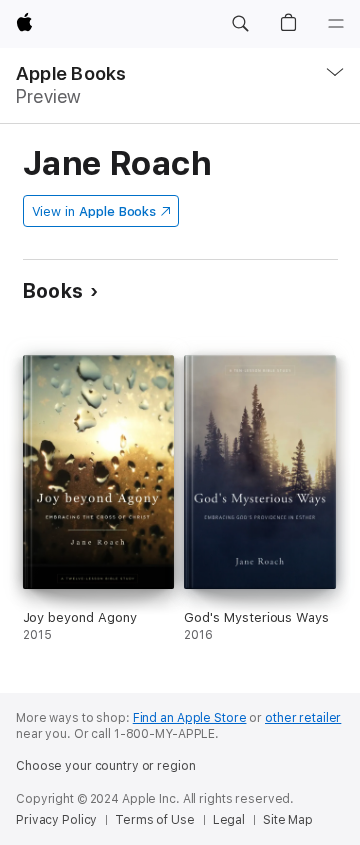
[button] (240, 24)
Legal (229, 820)
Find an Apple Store (190, 718)
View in (94, 211)
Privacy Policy (56, 820)
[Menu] (336, 24)
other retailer (303, 718)
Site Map (288, 820)
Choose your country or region (106, 766)
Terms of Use (155, 820)
